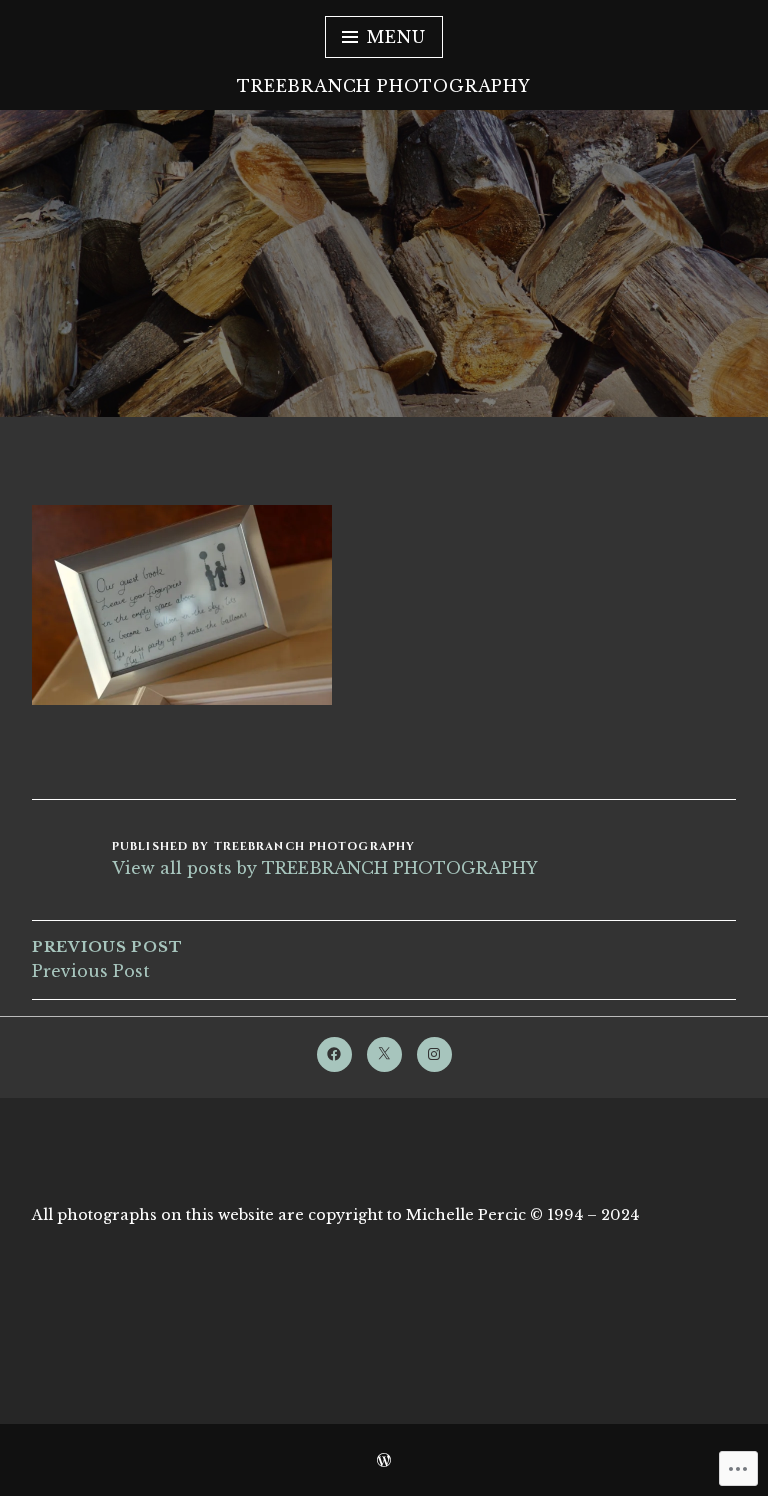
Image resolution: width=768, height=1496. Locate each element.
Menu (396, 37)
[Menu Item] (334, 1054)
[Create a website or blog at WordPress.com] (384, 1461)
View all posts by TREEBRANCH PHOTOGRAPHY (325, 868)
